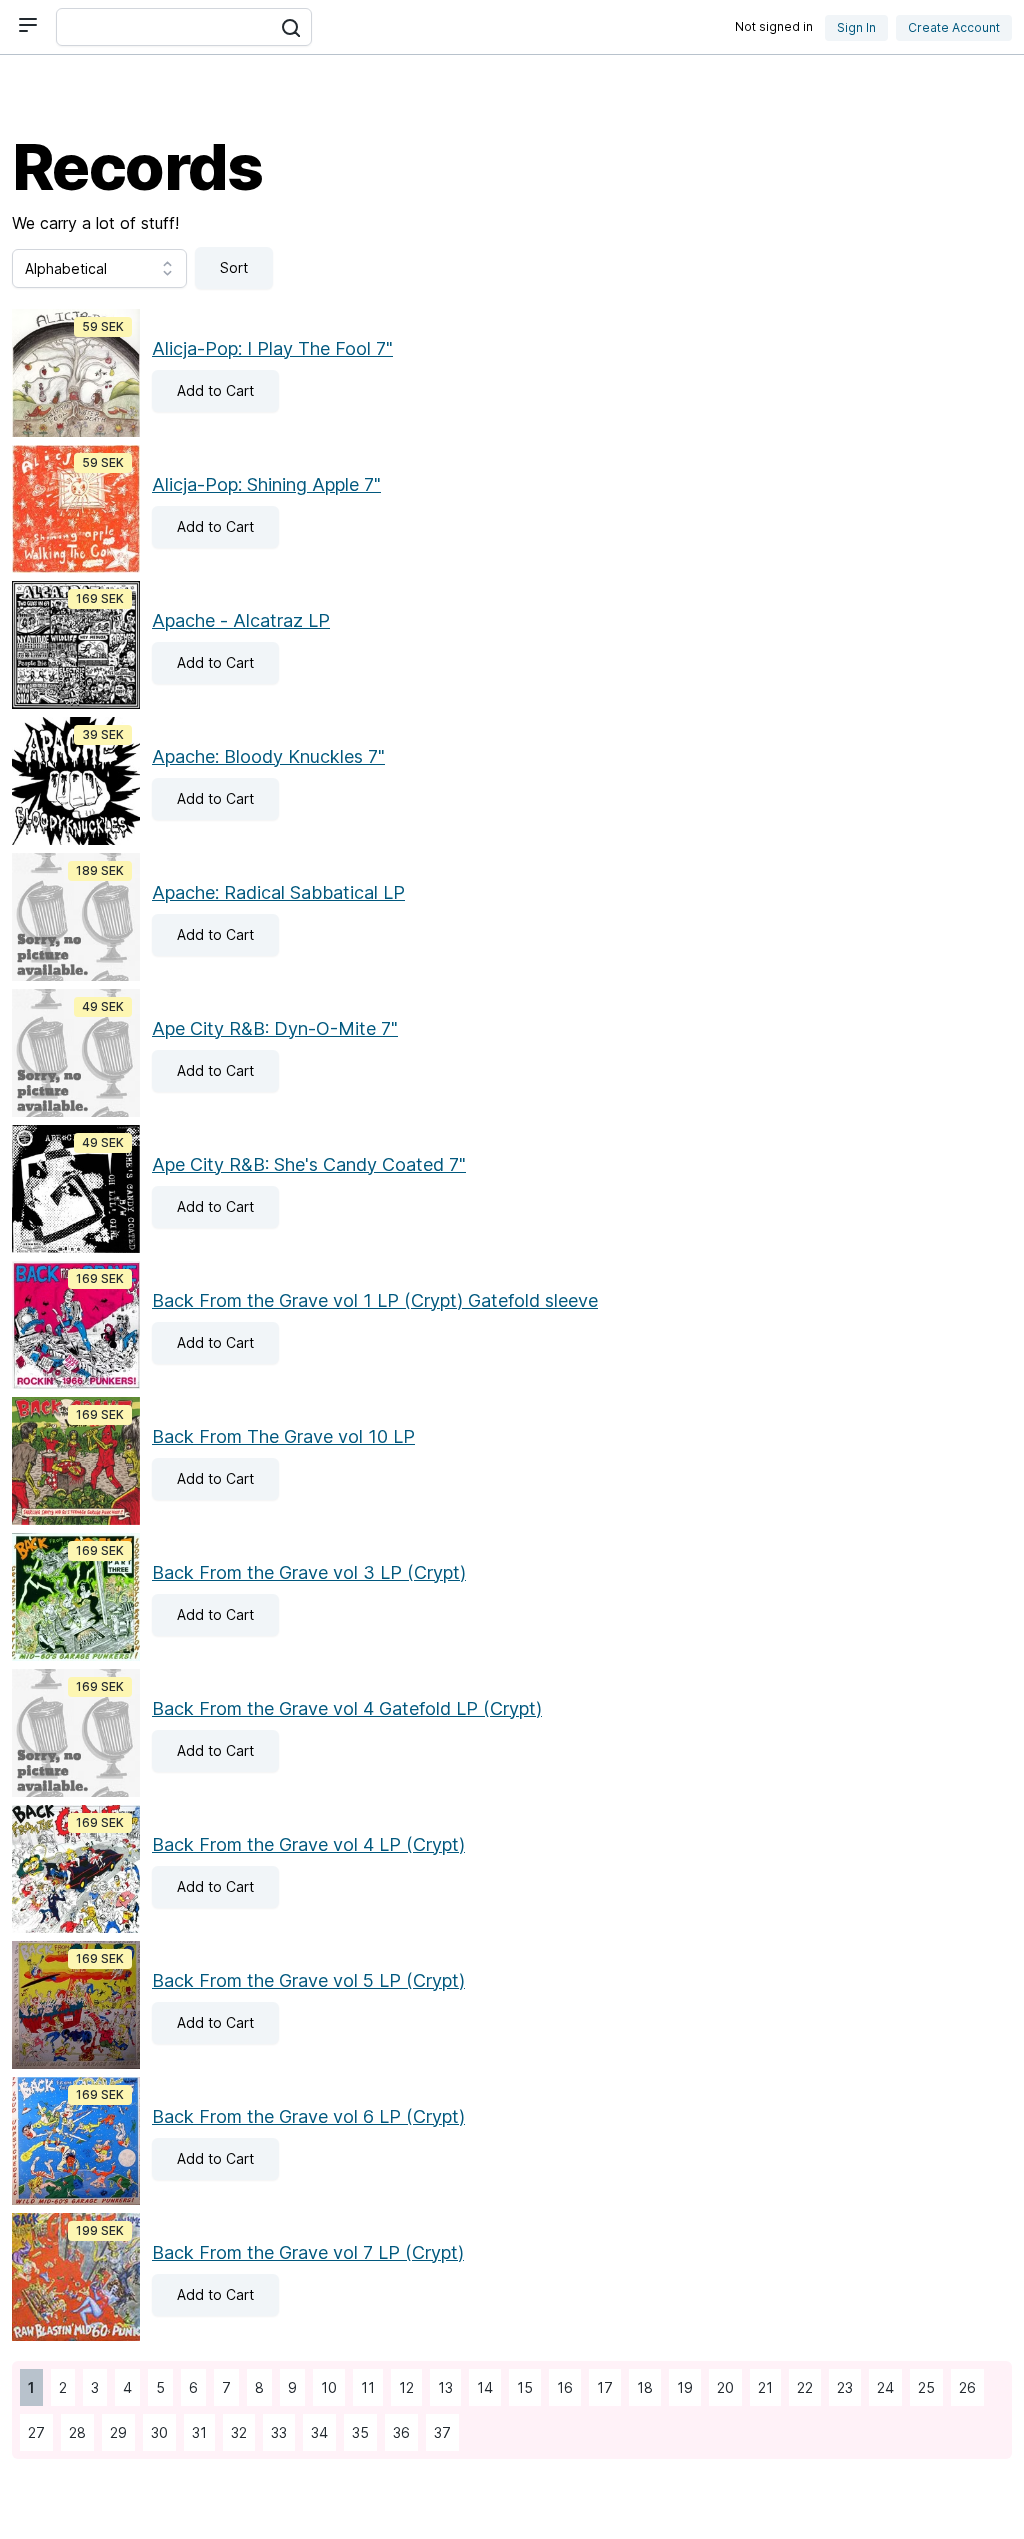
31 (195, 2432)
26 (963, 2387)
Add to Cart (203, 390)
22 (801, 2387)
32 (235, 2432)
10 (325, 2387)
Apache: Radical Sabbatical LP (278, 892)
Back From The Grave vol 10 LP (283, 1436)
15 (521, 2387)
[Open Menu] (28, 25)
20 (721, 2387)
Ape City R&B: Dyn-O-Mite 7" (275, 1028)
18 (641, 2387)
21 (761, 2387)
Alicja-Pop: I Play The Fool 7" (272, 348)
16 (561, 2387)
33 (275, 2432)
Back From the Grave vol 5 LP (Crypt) (308, 1980)
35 (356, 2432)
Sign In (856, 27)
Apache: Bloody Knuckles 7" (268, 756)
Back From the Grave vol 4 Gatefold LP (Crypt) (347, 1708)
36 (397, 2432)
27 (32, 2432)
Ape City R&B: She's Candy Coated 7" (309, 1164)
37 (438, 2432)
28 (73, 2432)
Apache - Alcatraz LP (241, 620)
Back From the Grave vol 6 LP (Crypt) (308, 2116)
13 (441, 2387)
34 (315, 2432)
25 (922, 2387)
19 (681, 2387)
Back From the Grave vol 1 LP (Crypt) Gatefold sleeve (375, 1300)
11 (364, 2387)
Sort (234, 267)
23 (841, 2387)
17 (601, 2387)
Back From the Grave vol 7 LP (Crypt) (308, 2252)
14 (481, 2387)
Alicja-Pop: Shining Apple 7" (266, 484)
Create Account (954, 27)
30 (155, 2432)
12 (402, 2387)
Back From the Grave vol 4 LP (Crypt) (308, 1844)
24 (881, 2387)
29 (114, 2432)
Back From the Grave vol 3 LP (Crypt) (309, 1572)
